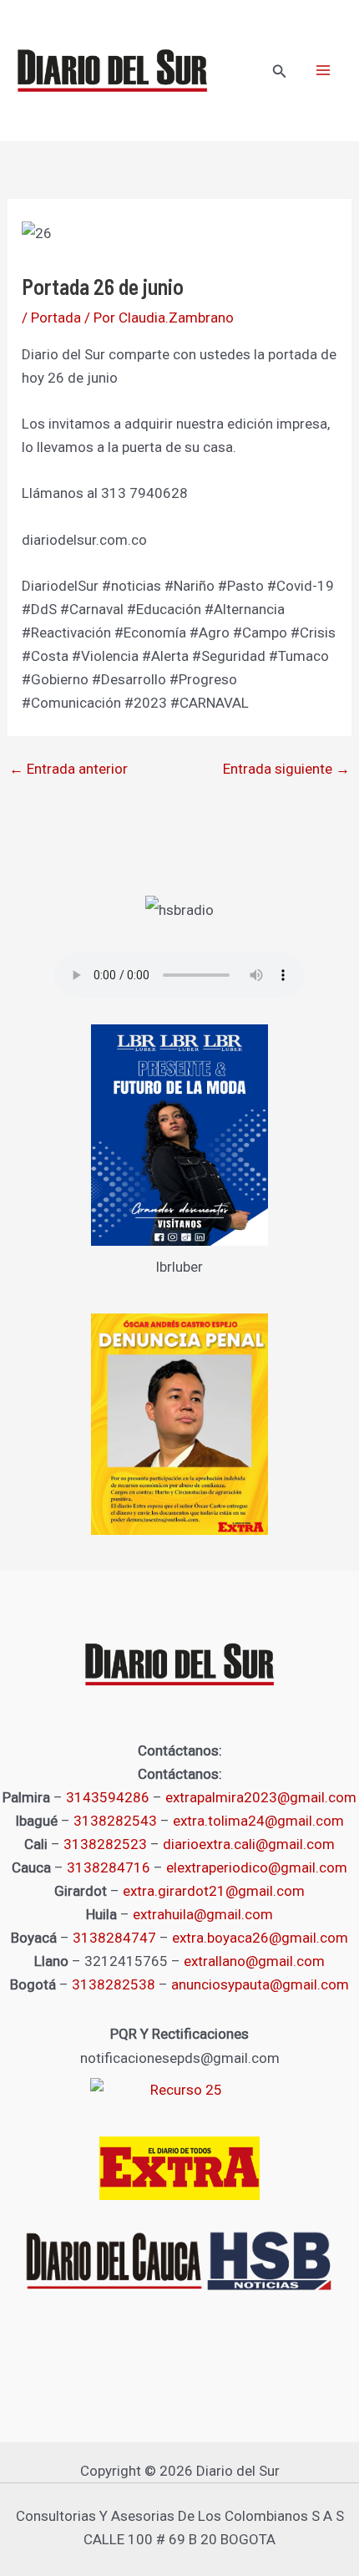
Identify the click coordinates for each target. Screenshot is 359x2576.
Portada (56, 318)
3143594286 (108, 1797)
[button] (280, 71)
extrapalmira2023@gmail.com (261, 1797)
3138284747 (114, 1938)
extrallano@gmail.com (254, 1961)
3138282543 (115, 1821)
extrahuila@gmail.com (203, 1914)
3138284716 (109, 1867)
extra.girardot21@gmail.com (214, 1891)
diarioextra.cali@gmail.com (249, 1844)
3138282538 (114, 1984)
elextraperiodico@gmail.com (257, 1867)
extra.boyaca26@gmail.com (260, 1938)
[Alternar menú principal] (324, 71)
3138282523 (105, 1844)
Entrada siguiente (286, 769)
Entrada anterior (68, 769)
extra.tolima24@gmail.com (258, 1821)
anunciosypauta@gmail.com (260, 1984)
